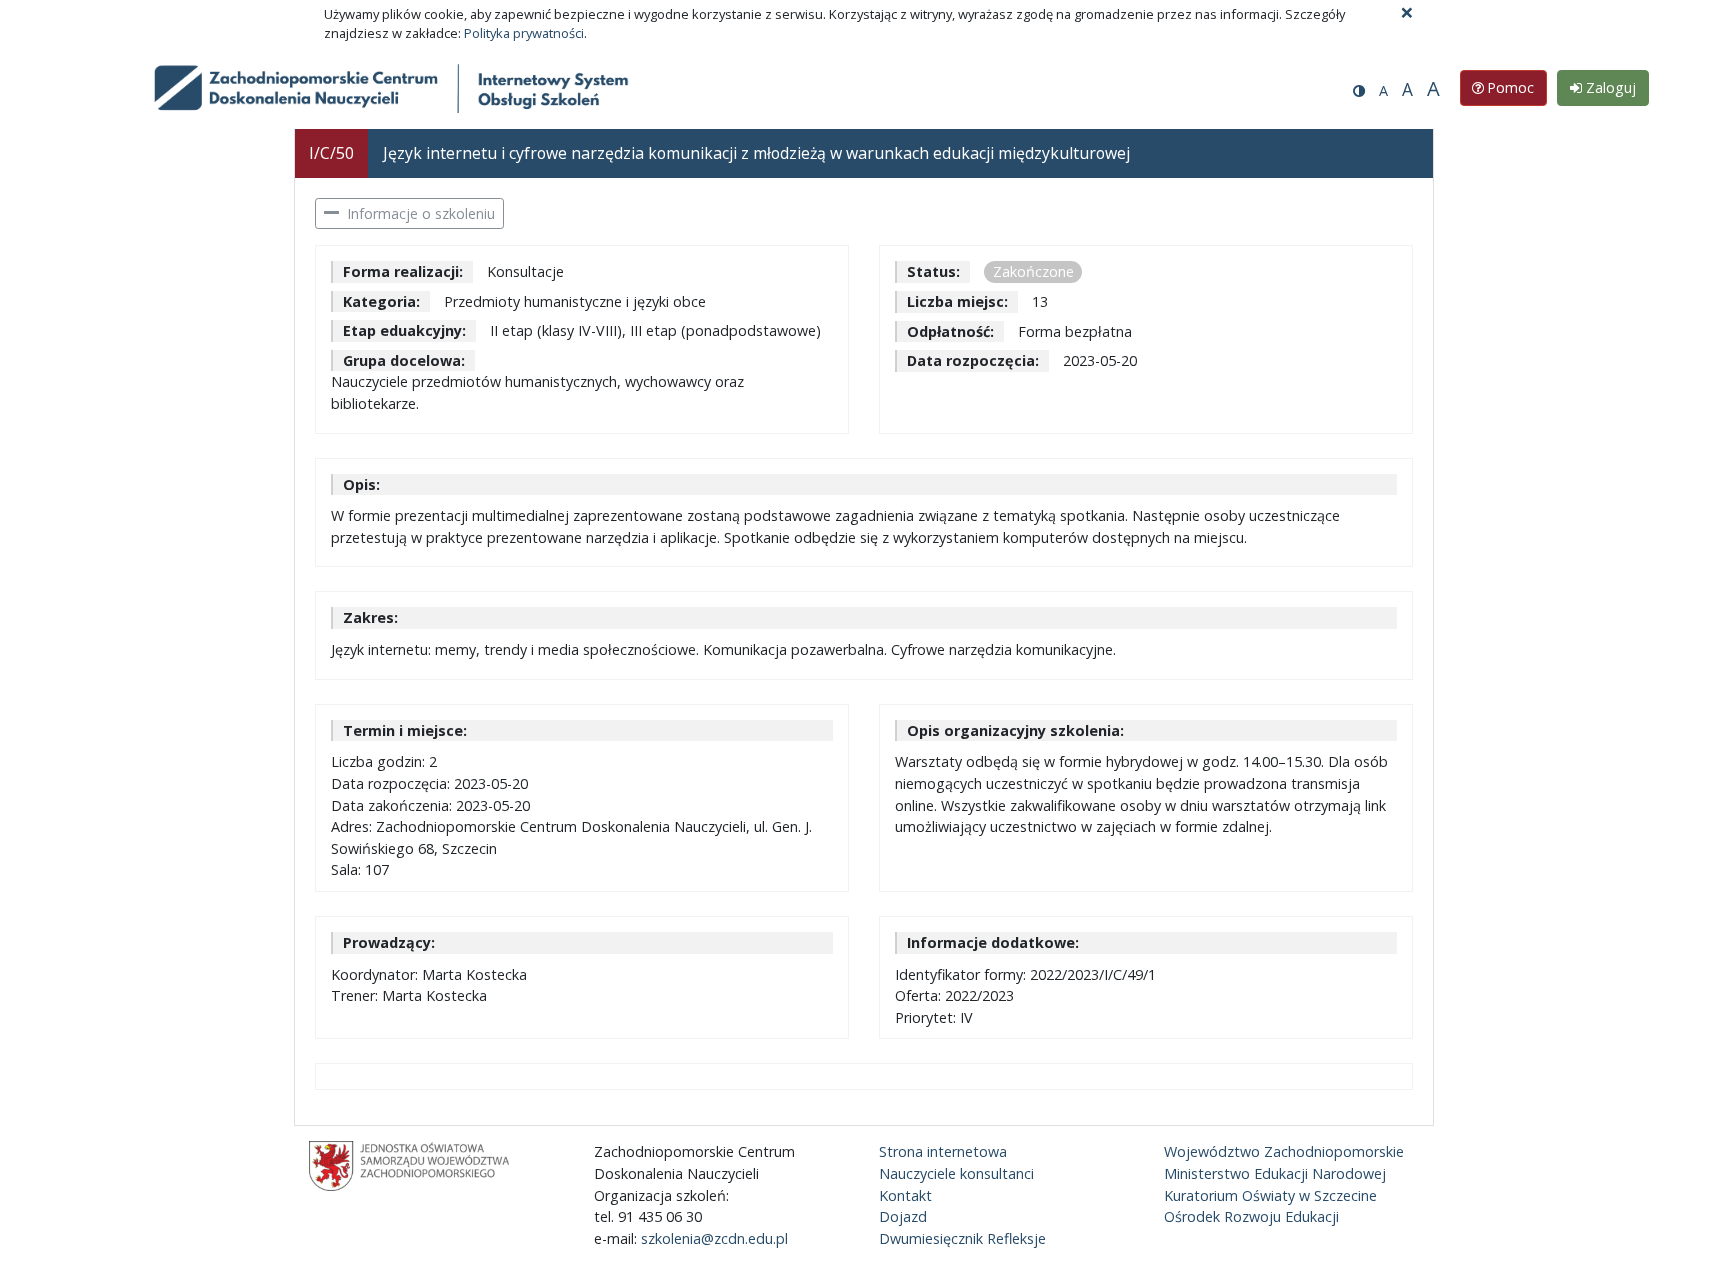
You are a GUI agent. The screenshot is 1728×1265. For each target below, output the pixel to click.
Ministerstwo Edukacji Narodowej (1275, 1173)
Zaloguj (1609, 87)
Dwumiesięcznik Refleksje (962, 1238)
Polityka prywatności (524, 33)
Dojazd (903, 1216)
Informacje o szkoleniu (421, 213)
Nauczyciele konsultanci (956, 1173)
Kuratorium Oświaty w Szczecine (1270, 1195)
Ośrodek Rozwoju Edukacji (1251, 1216)
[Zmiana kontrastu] (1359, 90)
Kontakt (905, 1195)
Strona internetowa (943, 1151)
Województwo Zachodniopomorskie (1284, 1151)
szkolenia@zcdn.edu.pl (714, 1238)
